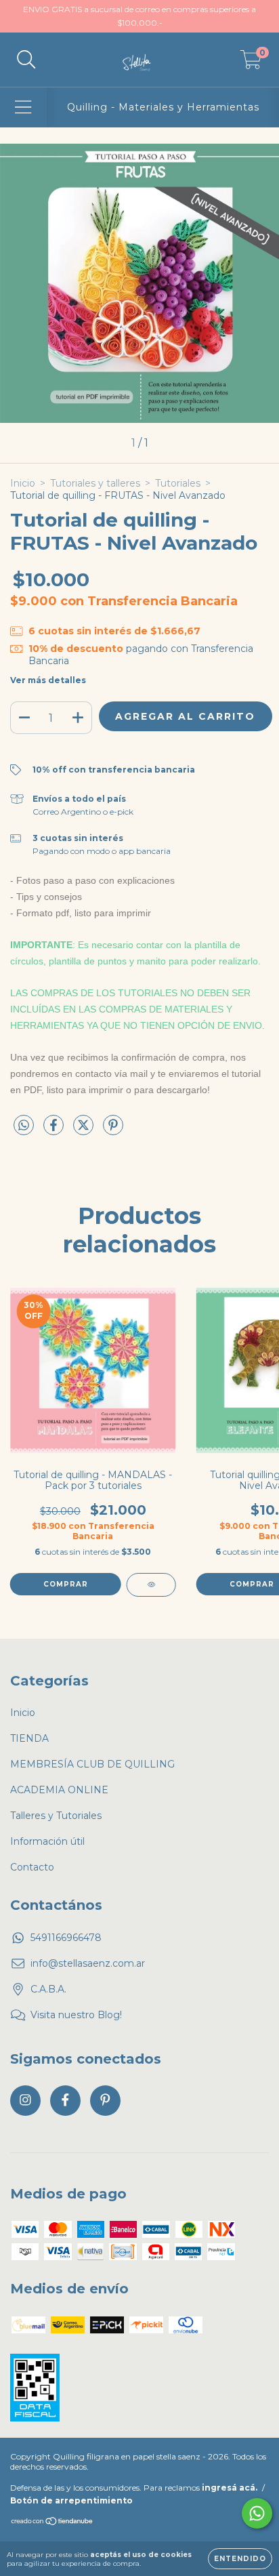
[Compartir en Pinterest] (113, 1131)
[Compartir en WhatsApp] (24, 1126)
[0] (251, 63)
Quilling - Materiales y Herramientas (163, 107)
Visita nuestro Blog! (76, 2015)
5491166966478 (66, 1938)
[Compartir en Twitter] (85, 1131)
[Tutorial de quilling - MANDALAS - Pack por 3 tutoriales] (151, 1585)
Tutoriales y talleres (95, 483)
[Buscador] (26, 60)
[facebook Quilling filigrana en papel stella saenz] (65, 2101)
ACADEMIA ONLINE (59, 1790)
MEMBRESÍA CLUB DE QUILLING (92, 1764)
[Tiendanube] (52, 2523)
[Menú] (23, 107)
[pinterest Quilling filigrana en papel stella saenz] (105, 2101)
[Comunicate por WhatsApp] (257, 2513)
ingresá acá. (230, 2488)
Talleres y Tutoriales (56, 1816)
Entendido (240, 2559)
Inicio (23, 483)
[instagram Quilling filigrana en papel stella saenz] (25, 2101)
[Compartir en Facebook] (55, 1131)
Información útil (47, 1841)
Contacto (32, 1867)
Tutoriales (178, 483)
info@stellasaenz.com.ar (88, 1963)
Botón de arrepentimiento (71, 2500)
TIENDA (29, 1738)
